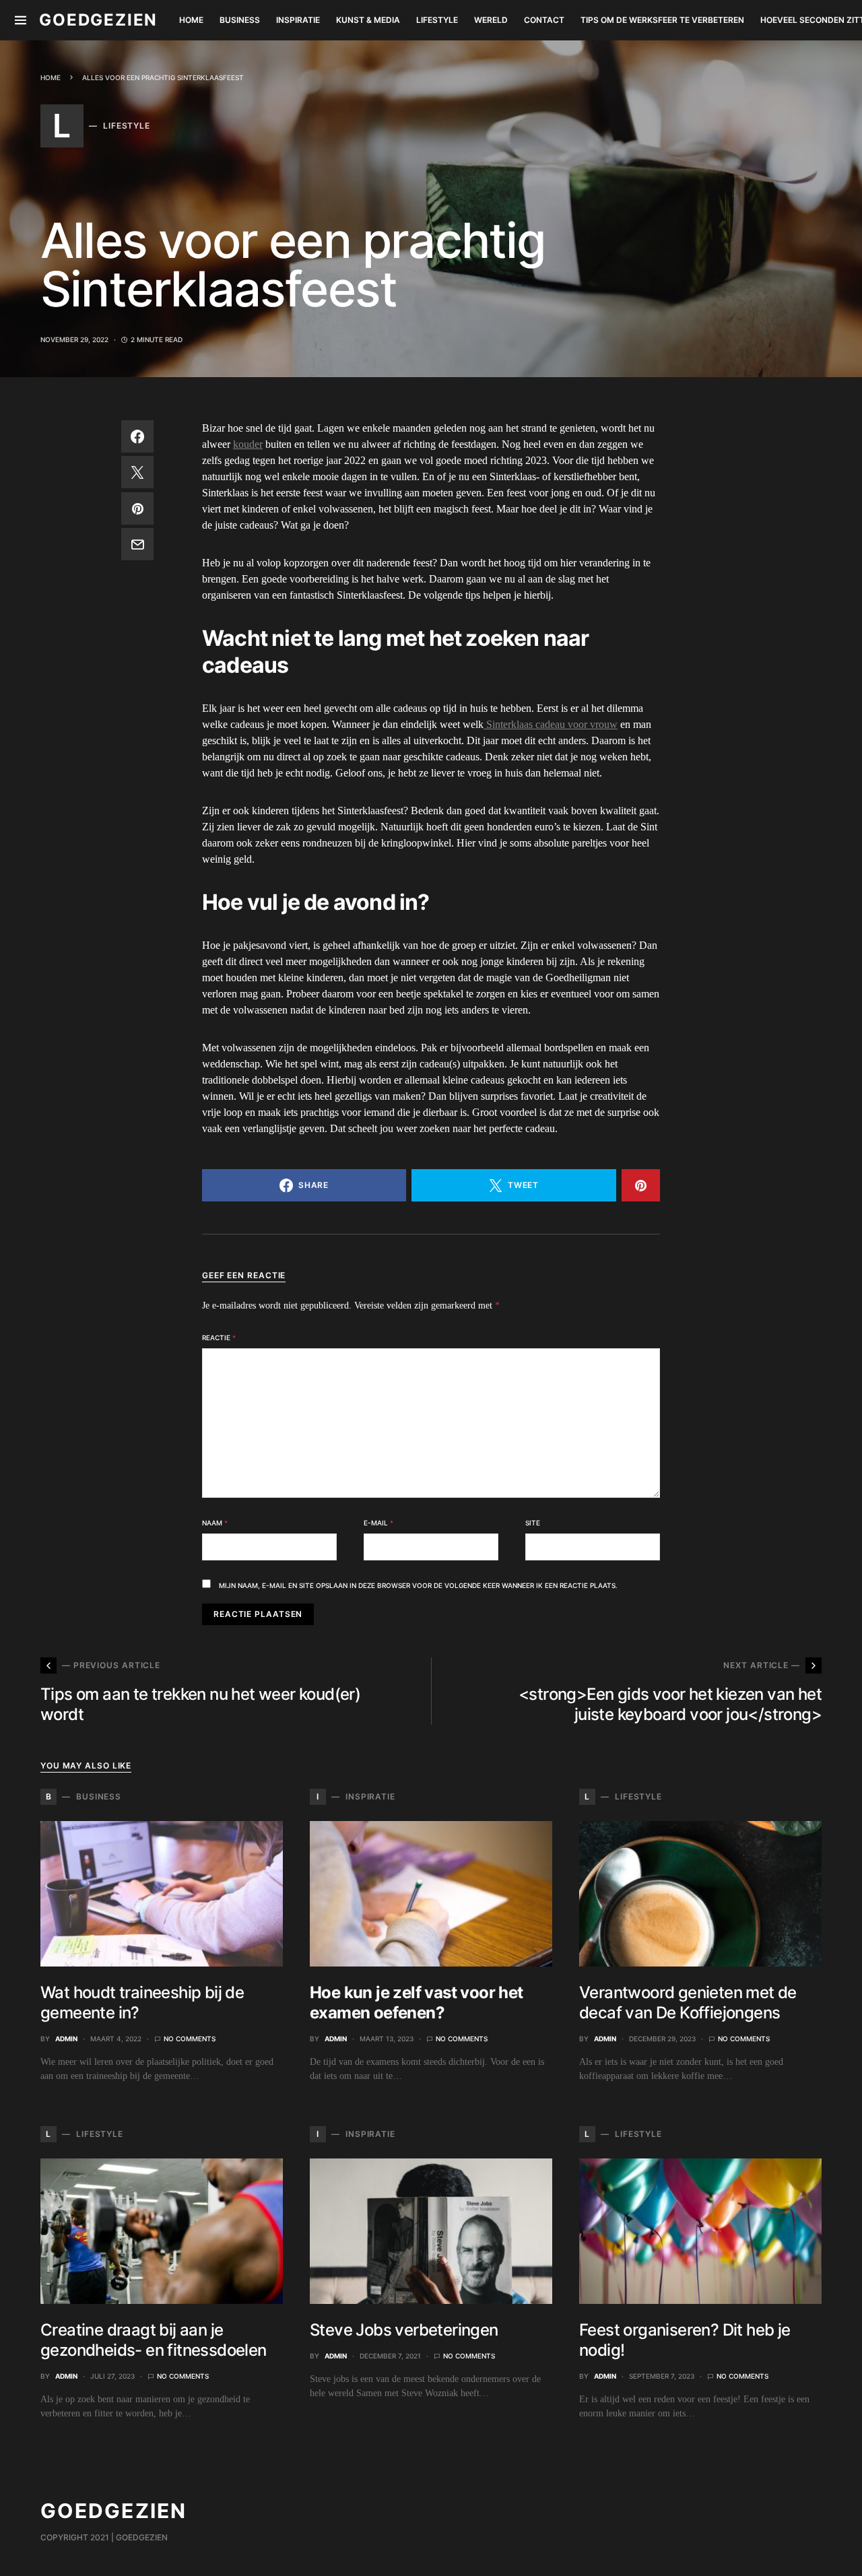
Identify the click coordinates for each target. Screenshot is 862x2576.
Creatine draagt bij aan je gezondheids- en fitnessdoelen (154, 2340)
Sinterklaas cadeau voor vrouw (551, 724)
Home (51, 77)
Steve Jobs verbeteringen (404, 2330)
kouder (248, 444)
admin (66, 2039)
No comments (190, 2039)
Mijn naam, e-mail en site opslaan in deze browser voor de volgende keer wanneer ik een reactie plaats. (418, 1585)
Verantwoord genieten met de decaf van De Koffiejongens (688, 2003)
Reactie (219, 1337)
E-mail (378, 1523)
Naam (215, 1523)
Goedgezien (98, 20)
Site (533, 1523)
